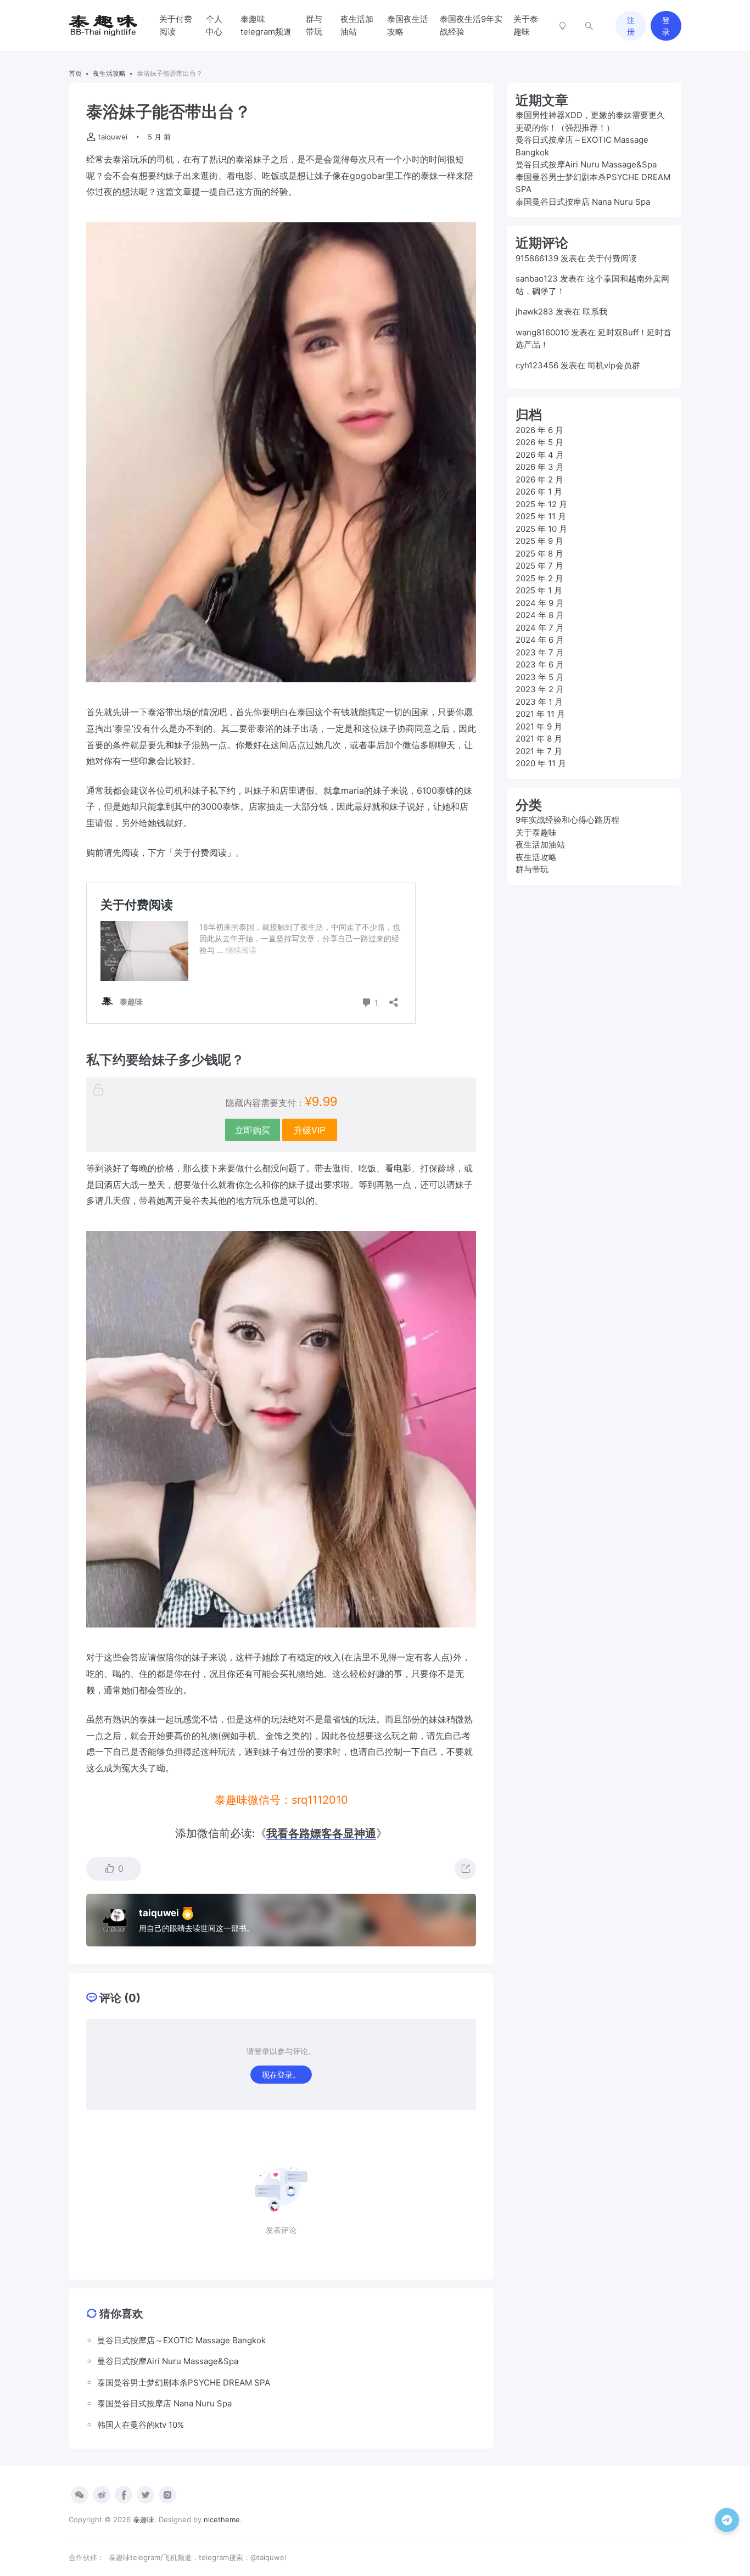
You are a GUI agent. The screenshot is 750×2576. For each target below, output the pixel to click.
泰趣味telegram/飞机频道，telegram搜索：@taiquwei (197, 2557)
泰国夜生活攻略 (408, 25)
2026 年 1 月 (539, 492)
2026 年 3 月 (540, 467)
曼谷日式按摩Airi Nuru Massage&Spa (586, 164)
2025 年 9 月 (539, 541)
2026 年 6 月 (539, 430)
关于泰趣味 (526, 25)
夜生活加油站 (357, 25)
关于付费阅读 (176, 25)
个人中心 (214, 25)
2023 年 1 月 (539, 702)
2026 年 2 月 (539, 479)
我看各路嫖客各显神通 (321, 1833)
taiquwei (113, 137)
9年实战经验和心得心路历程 (567, 820)
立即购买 (253, 1130)
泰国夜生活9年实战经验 (471, 25)
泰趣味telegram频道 (266, 25)
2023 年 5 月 (540, 677)
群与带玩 (314, 25)
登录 (666, 26)
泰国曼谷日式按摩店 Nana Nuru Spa (583, 202)
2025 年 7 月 (539, 566)
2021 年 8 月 (539, 739)
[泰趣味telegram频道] (727, 2520)
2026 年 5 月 (539, 442)
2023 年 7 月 (540, 652)
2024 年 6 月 (540, 640)
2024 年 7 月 (540, 628)
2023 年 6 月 (540, 664)
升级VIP (310, 1130)
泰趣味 (144, 2519)
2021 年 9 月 (539, 726)
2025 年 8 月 (539, 554)
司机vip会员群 (614, 365)
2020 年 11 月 (541, 763)
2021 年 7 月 (539, 751)
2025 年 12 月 (541, 504)
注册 (631, 26)
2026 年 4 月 (540, 455)
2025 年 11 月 (541, 516)
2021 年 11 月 (540, 714)
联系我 (595, 312)
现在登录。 (281, 2075)
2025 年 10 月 (541, 529)
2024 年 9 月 (540, 603)
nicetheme (222, 2519)
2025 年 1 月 (539, 590)
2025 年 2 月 (539, 578)
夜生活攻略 (536, 857)
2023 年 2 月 (540, 689)
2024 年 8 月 (540, 615)
